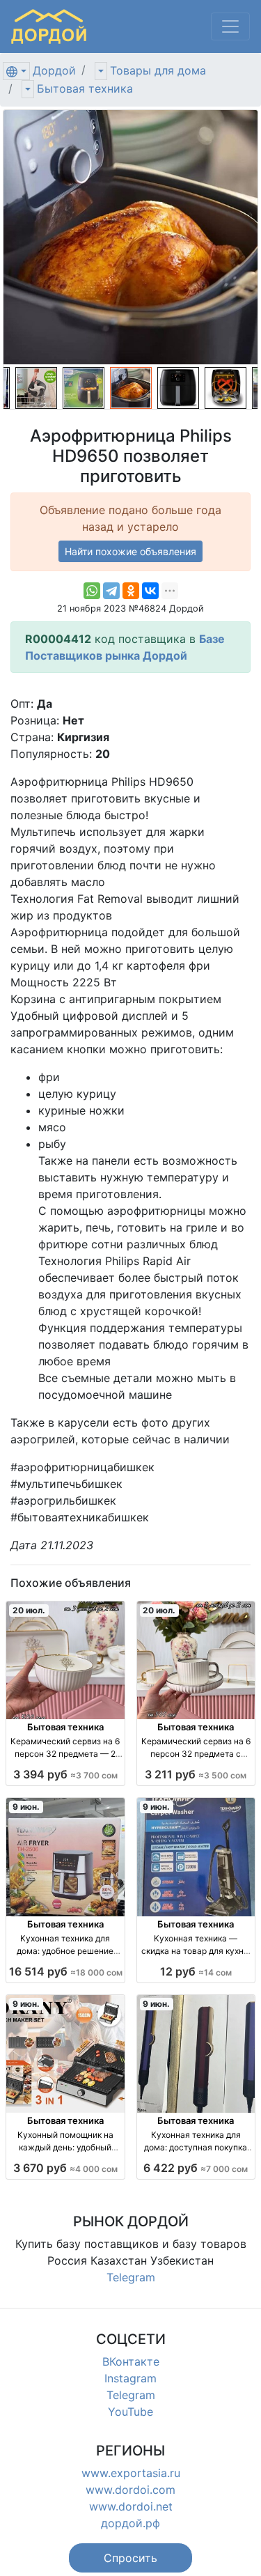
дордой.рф (130, 2523)
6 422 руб (196, 2168)
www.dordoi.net (131, 2506)
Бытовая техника (85, 88)
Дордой (54, 70)
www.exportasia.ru (131, 2473)
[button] (130, 2558)
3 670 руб (65, 2168)
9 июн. (26, 1807)
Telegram (131, 2277)
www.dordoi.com (130, 2490)
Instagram (130, 2378)
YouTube (130, 2412)
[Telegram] (111, 591)
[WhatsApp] (92, 591)
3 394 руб (65, 1774)
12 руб (196, 1971)
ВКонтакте (131, 2361)
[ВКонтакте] (150, 591)
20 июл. (29, 1610)
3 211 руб (196, 1774)
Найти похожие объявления (130, 551)
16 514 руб (66, 1971)
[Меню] (230, 26)
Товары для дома (158, 70)
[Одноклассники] (131, 591)
